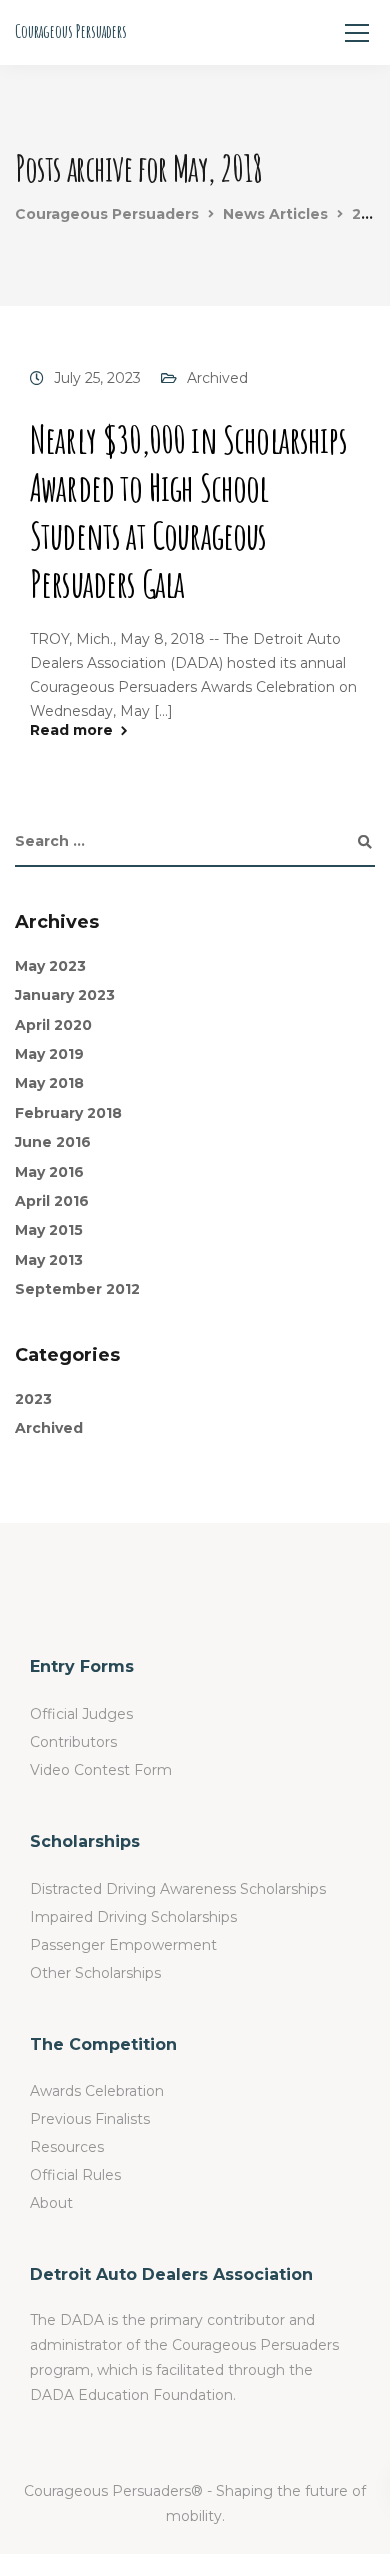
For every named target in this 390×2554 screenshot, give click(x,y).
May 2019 (49, 1054)
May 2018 (49, 1083)
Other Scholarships (95, 1973)
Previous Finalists (90, 2119)
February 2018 (68, 1113)
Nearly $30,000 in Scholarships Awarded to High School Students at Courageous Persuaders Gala (188, 511)
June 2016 (53, 1142)
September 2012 (77, 1289)
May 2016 (49, 1172)
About (51, 2203)
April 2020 (53, 1025)
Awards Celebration (97, 2091)
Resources (67, 2147)
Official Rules (75, 2175)
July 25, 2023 (97, 378)
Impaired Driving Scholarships (133, 1917)
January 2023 (65, 995)
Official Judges (81, 1714)
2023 (33, 1399)
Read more (71, 730)
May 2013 (49, 1260)
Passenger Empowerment (123, 1945)
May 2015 (49, 1230)
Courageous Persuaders (71, 31)
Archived (217, 378)
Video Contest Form (101, 1770)
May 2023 (50, 966)
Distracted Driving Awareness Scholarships (178, 1889)
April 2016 (52, 1201)
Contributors (73, 1742)
